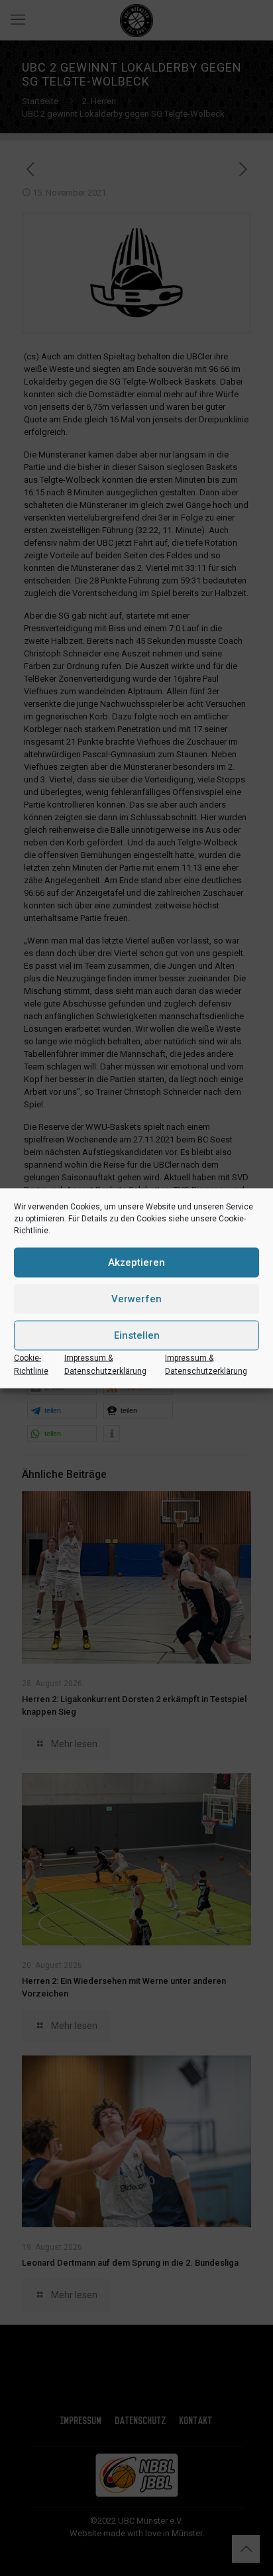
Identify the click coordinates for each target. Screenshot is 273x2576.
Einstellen (137, 1335)
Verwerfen (136, 1299)
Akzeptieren (136, 1262)
